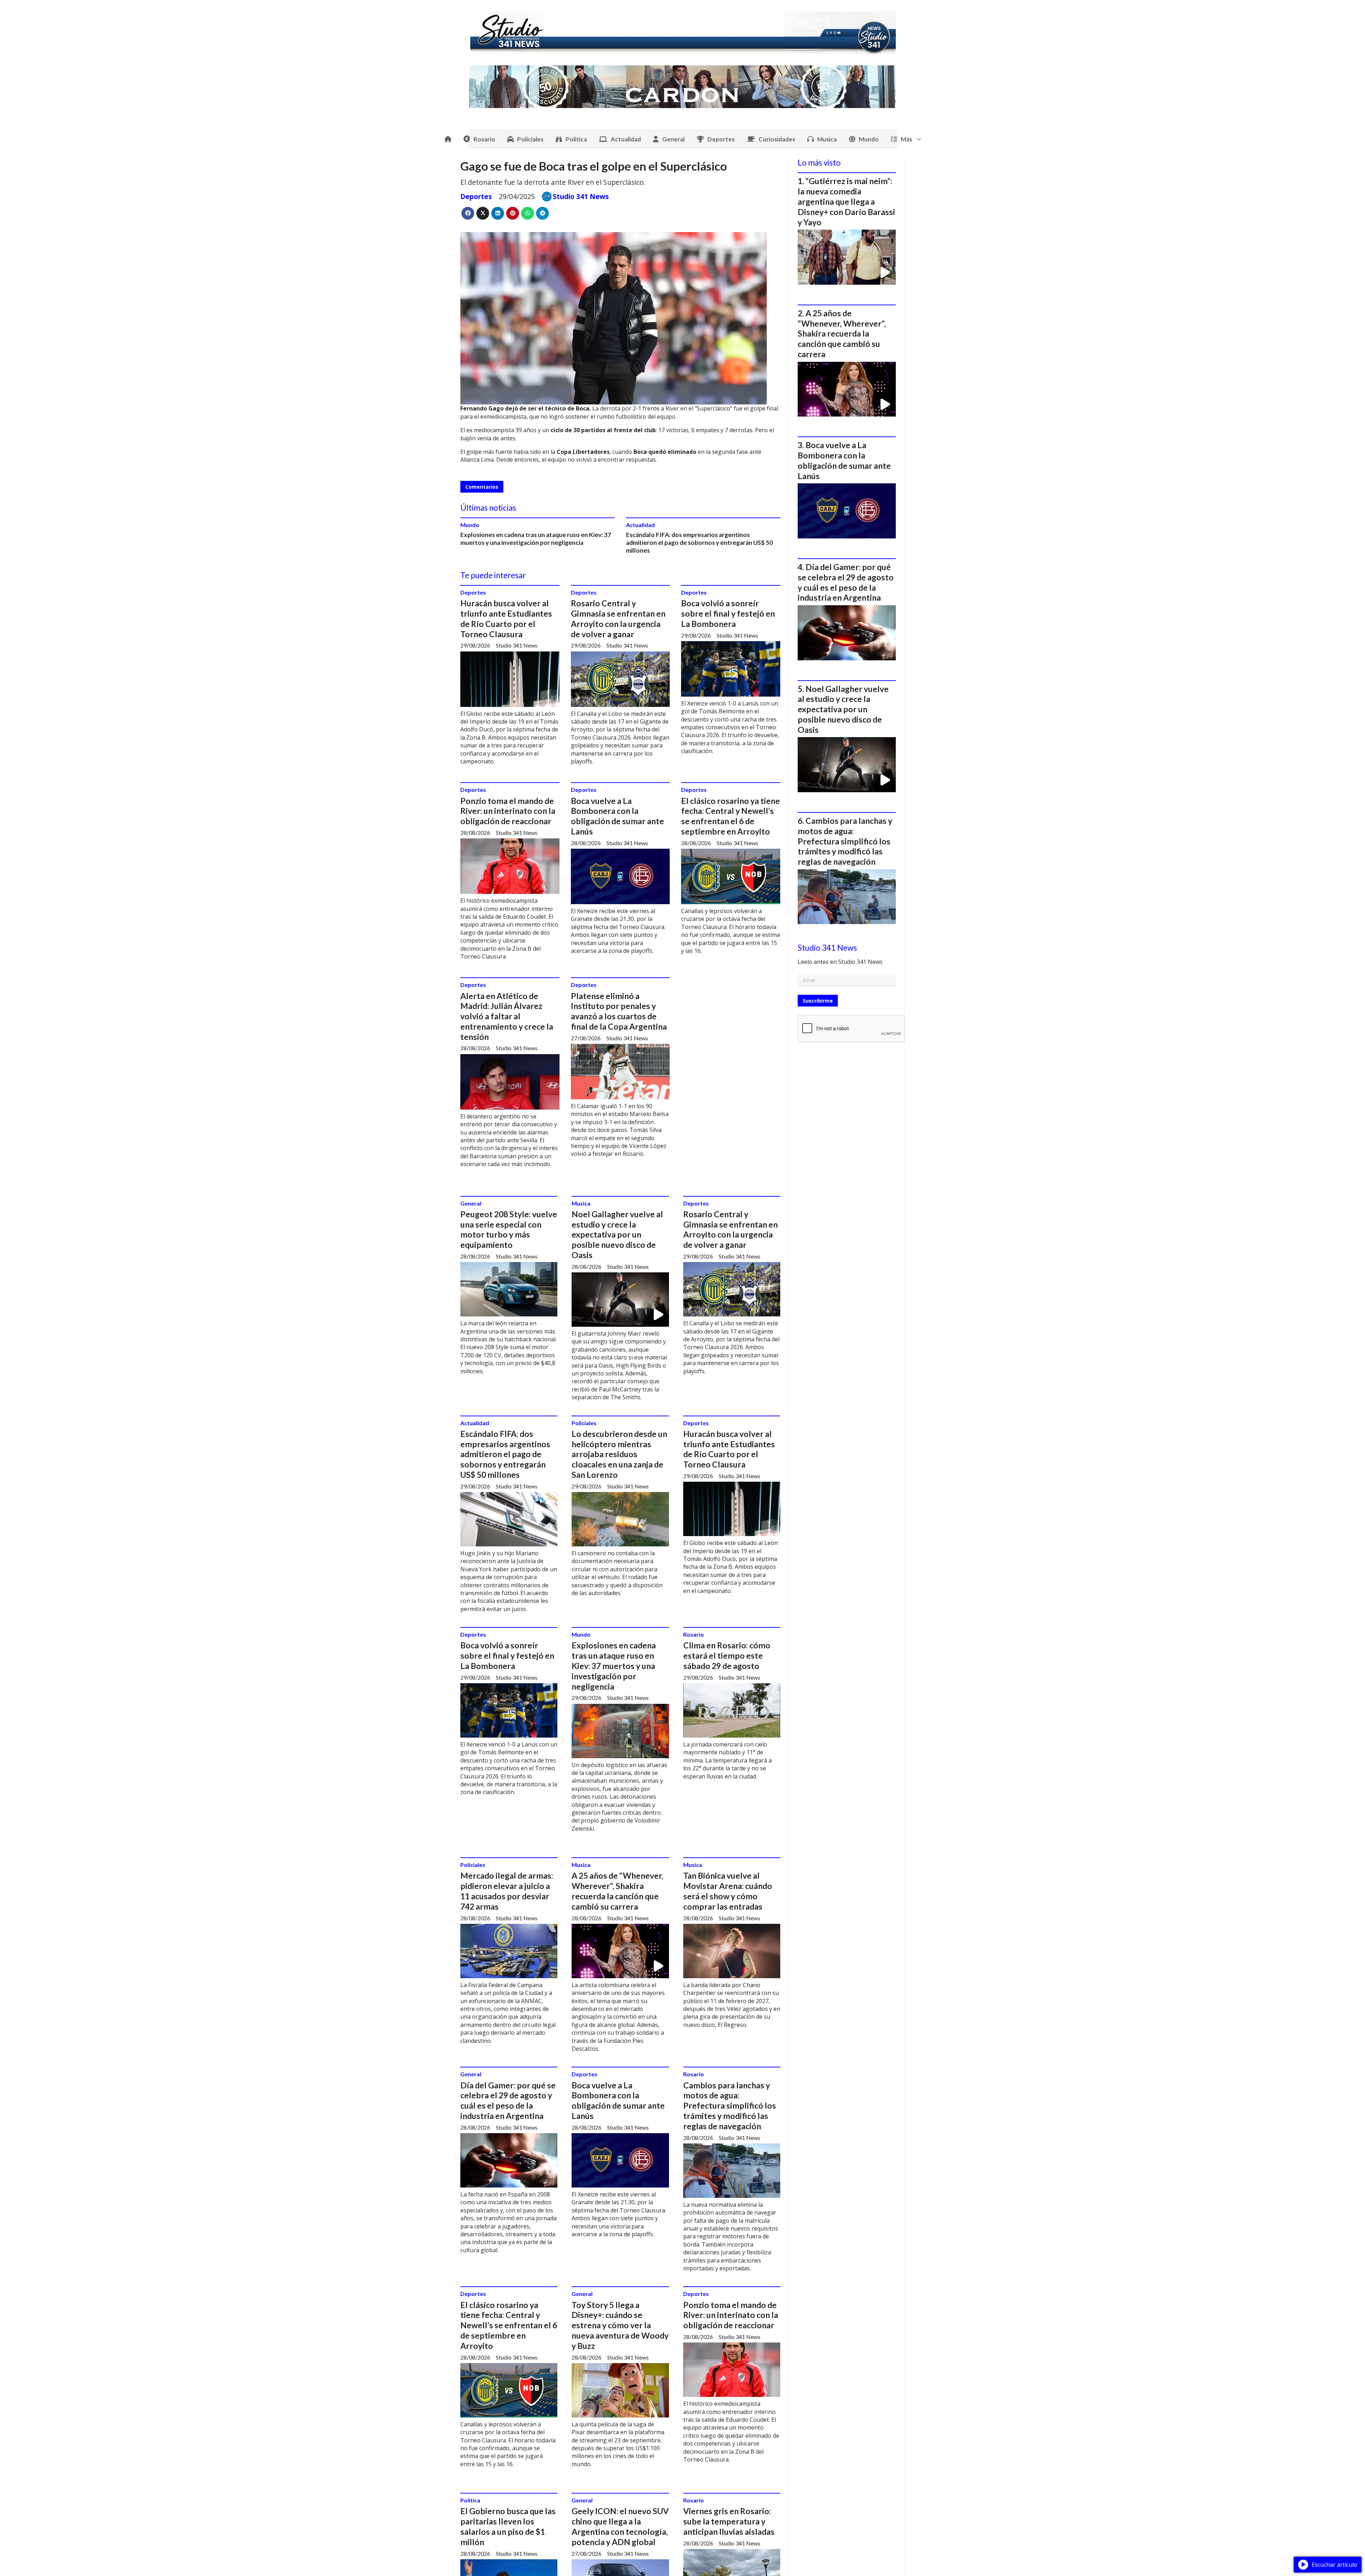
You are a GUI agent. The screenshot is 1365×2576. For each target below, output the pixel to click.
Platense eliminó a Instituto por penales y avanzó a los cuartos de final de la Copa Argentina (619, 1011)
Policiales (530, 139)
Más (906, 139)
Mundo (869, 139)
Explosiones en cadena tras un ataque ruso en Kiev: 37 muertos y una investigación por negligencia (536, 539)
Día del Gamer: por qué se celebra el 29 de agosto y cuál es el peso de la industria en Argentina (508, 2100)
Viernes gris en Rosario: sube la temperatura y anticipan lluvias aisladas (729, 2521)
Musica (827, 139)
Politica (576, 139)
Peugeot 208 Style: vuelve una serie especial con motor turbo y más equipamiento (509, 1229)
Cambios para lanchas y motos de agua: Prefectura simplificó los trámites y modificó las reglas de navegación (730, 2106)
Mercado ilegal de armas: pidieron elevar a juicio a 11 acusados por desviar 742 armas (507, 1891)
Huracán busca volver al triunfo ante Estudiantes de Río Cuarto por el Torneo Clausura (506, 618)
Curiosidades (777, 139)
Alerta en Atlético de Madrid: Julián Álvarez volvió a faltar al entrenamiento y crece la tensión (507, 1016)
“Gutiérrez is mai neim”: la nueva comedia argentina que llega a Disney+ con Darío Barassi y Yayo (846, 201)
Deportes (721, 139)
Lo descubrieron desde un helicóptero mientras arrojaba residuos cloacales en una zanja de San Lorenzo (619, 1454)
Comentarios (482, 487)
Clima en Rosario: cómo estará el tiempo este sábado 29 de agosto (727, 1655)
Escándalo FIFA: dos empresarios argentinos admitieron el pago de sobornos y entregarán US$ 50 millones (699, 543)
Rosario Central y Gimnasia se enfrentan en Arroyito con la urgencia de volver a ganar (618, 618)
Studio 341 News (581, 197)
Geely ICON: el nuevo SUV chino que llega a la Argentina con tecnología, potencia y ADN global (620, 2526)
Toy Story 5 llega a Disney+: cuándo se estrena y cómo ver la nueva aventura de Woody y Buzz (620, 2325)
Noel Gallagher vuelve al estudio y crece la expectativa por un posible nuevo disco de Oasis (617, 1235)
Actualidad (626, 139)
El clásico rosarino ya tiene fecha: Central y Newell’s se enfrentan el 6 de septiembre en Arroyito (730, 816)
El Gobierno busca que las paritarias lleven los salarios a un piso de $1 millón (508, 2526)
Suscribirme (818, 1001)
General (673, 139)
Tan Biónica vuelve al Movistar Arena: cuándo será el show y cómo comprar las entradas (728, 1891)
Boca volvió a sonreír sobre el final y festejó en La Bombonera (728, 613)
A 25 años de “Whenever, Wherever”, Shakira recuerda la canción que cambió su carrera (617, 1891)
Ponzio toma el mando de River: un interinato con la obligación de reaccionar (508, 811)
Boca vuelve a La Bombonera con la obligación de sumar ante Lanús (617, 816)
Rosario (484, 139)
